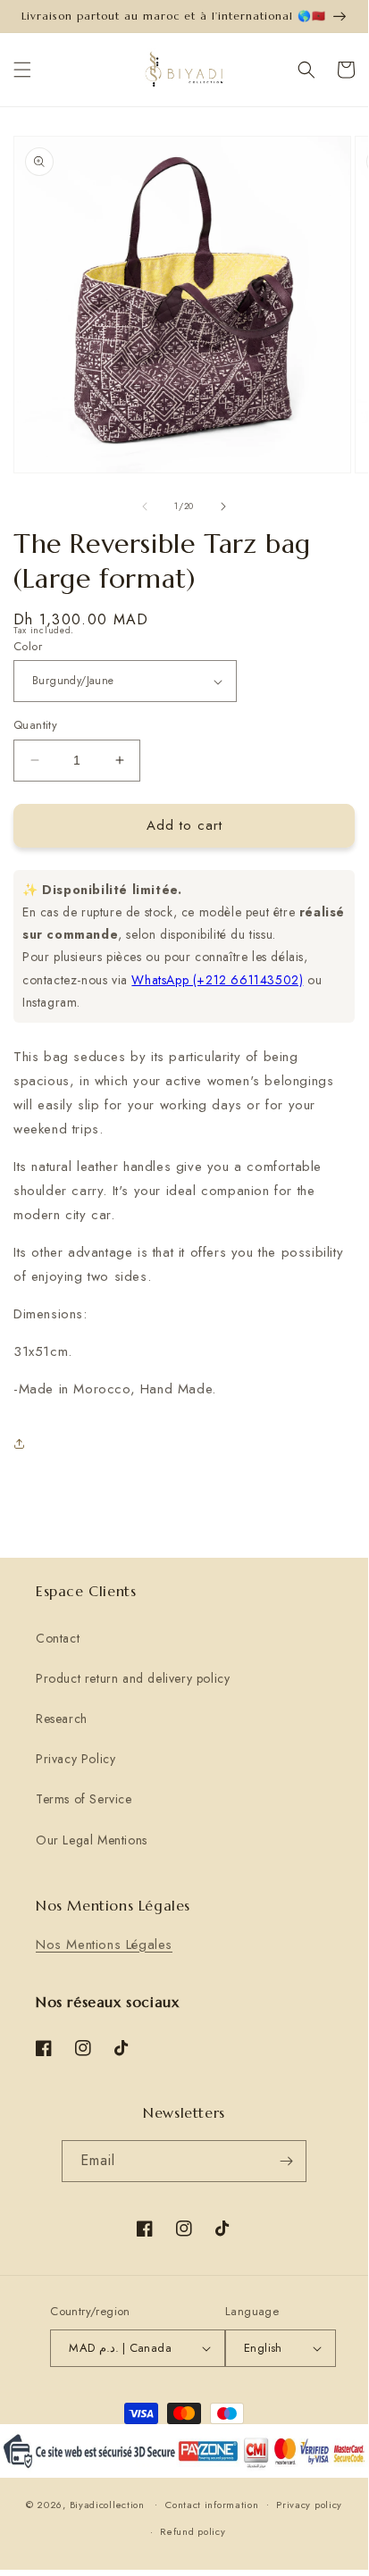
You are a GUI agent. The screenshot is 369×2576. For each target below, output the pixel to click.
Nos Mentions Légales (104, 1945)
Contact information (212, 2505)
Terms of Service (84, 1799)
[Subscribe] (286, 2161)
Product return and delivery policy (133, 1678)
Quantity (35, 725)
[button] (22, 70)
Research (62, 1719)
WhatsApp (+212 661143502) (217, 980)
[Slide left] (145, 506)
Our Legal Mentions (92, 1840)
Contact (58, 1638)
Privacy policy (309, 2505)
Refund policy (193, 2531)
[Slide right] (223, 506)
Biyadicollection (107, 2504)
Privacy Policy (75, 1759)
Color (28, 646)
